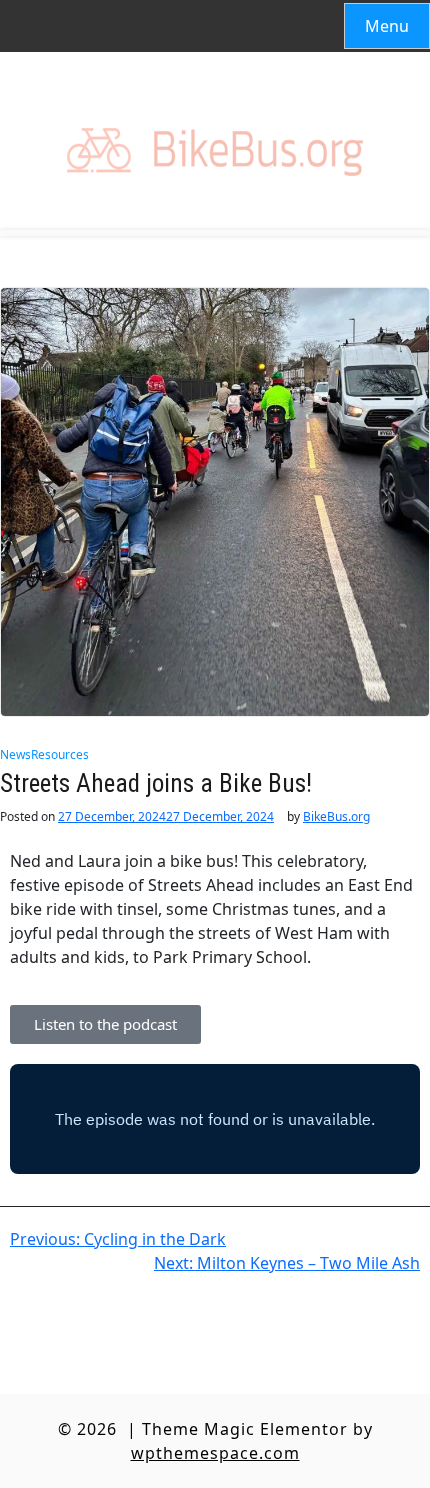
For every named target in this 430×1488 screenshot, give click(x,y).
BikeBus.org (336, 817)
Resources (60, 754)
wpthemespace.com (215, 1453)
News (15, 754)
